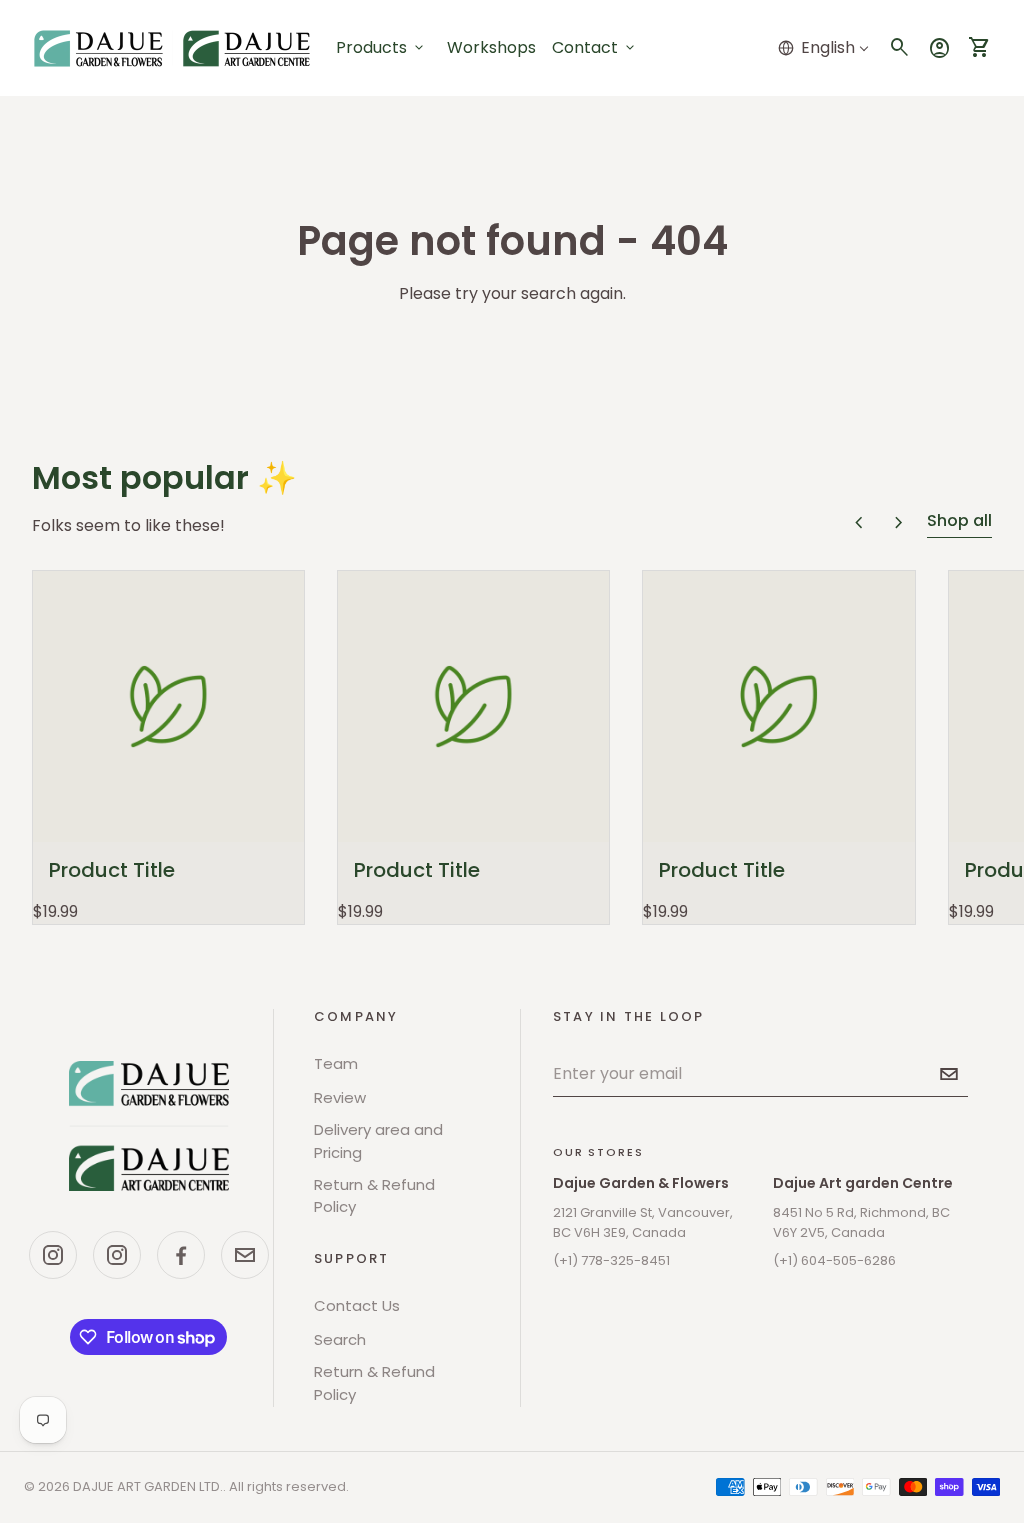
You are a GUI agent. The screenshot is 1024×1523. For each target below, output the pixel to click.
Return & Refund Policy (374, 1196)
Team (336, 1063)
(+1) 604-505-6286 (834, 1260)
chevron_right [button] (899, 523)
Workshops (491, 47)
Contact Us (357, 1305)
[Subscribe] (949, 1074)
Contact (595, 47)
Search (340, 1339)
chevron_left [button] (859, 523)
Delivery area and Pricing (378, 1141)
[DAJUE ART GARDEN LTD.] (149, 1126)
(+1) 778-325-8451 (611, 1260)
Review (340, 1097)
